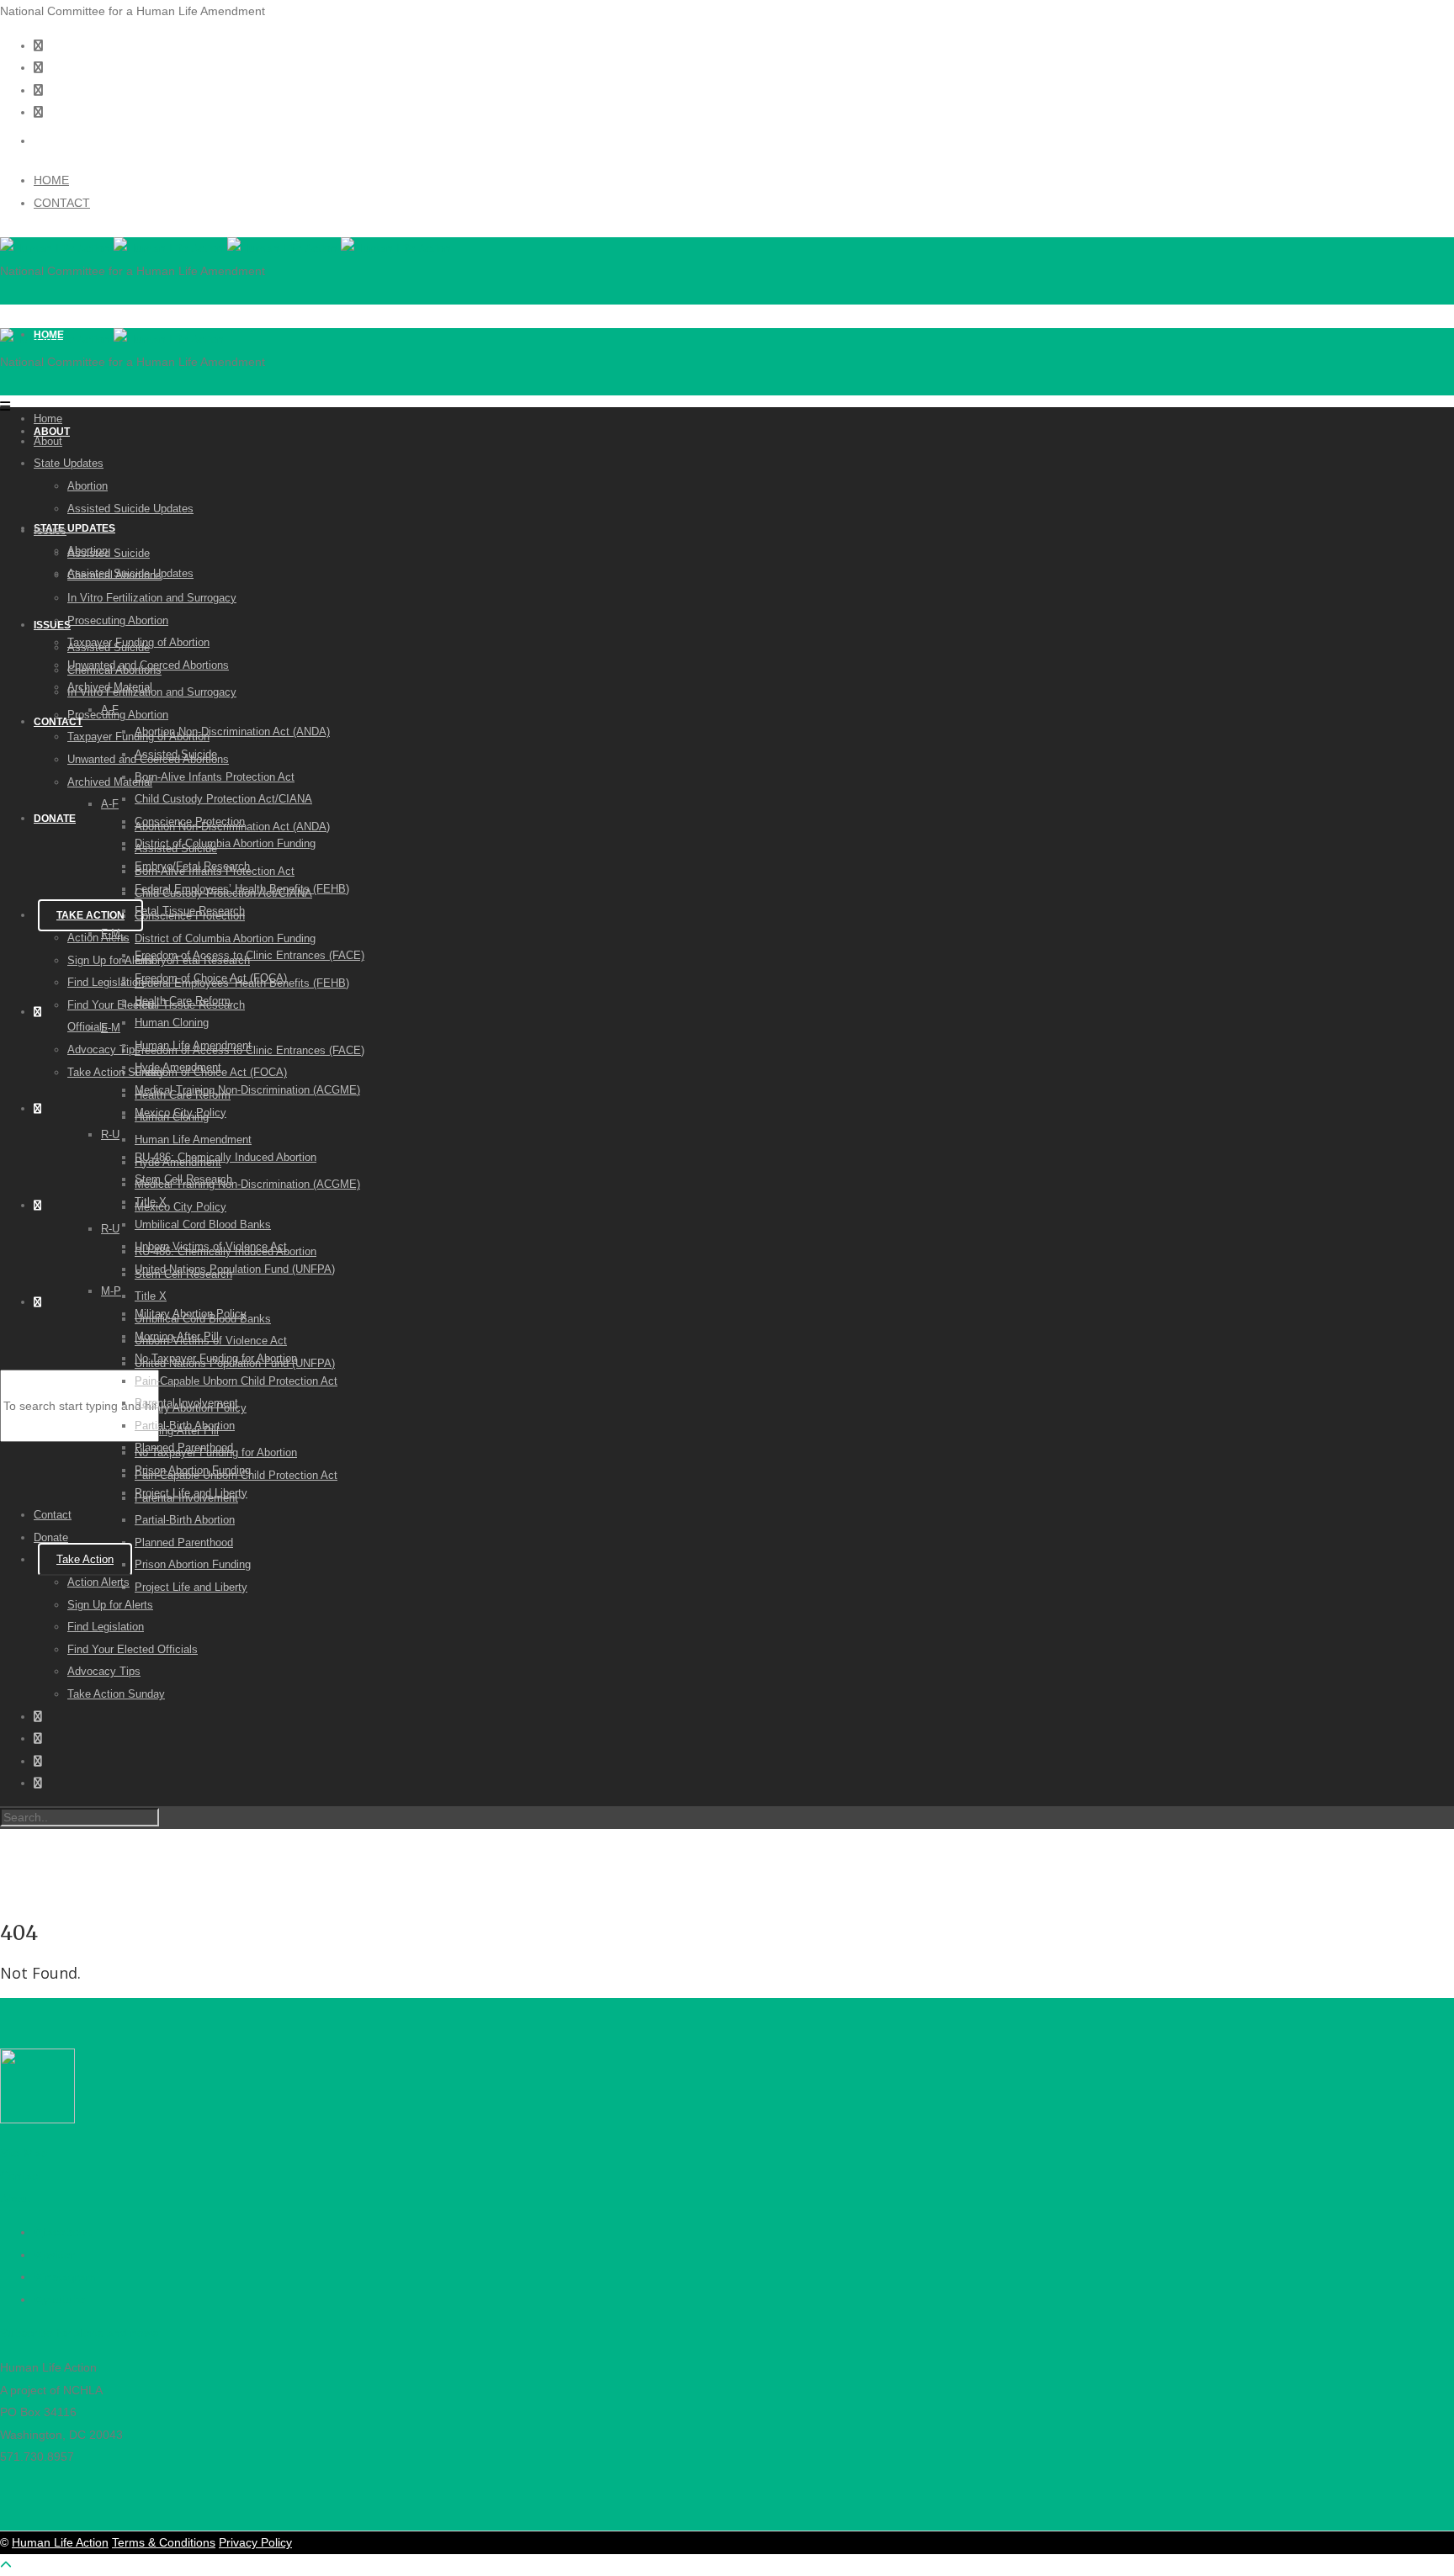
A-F (110, 804)
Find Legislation (106, 982)
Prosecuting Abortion (118, 620)
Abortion (88, 486)
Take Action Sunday (116, 1072)
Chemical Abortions (114, 575)
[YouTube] (38, 112)
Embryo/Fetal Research (192, 866)
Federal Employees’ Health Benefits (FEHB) (242, 889)
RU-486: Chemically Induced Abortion (226, 1157)
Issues (52, 625)
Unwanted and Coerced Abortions (148, 665)
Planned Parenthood (184, 1542)
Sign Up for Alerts (110, 960)
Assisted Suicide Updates (130, 509)
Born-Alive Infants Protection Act (215, 777)
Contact (58, 722)
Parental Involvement (186, 1403)
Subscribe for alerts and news (79, 2333)
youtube (64, 2299)
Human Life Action (60, 2542)
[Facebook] (38, 90)
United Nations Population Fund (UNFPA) (235, 1269)
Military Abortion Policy (191, 1314)
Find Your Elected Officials (133, 1649)
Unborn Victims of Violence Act (211, 1246)
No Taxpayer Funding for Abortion (216, 1358)
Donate (55, 819)
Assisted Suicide (109, 553)
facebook (67, 2232)
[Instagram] (38, 45)
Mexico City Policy (180, 1207)
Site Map (24, 2153)
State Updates (74, 528)
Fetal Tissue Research (190, 911)
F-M (111, 1028)
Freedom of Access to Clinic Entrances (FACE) (249, 955)
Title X (151, 1296)
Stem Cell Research (183, 1179)
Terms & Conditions (164, 2542)
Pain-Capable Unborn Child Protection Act (236, 1381)
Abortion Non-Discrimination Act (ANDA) (232, 731)
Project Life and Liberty (191, 1587)
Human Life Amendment (193, 1140)
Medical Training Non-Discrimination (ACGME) (247, 1184)
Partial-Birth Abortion (185, 1520)
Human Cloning (172, 1023)
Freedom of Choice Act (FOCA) (211, 978)
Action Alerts (98, 938)
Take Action (90, 915)
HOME (51, 180)
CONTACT (62, 203)
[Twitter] (38, 67)
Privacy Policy (255, 2542)
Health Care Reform (183, 1001)
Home (48, 419)
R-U (110, 1229)
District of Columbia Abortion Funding (225, 938)
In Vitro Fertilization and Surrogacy (152, 598)
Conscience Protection (190, 822)
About (48, 441)
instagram (69, 2277)
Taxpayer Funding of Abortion (138, 642)
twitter (59, 2255)
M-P (111, 1291)
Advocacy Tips (104, 1049)
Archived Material (110, 782)
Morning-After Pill (177, 1336)
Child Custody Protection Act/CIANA (223, 799)
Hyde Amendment (178, 1067)
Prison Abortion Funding (193, 1564)
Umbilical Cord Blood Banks (203, 1224)
